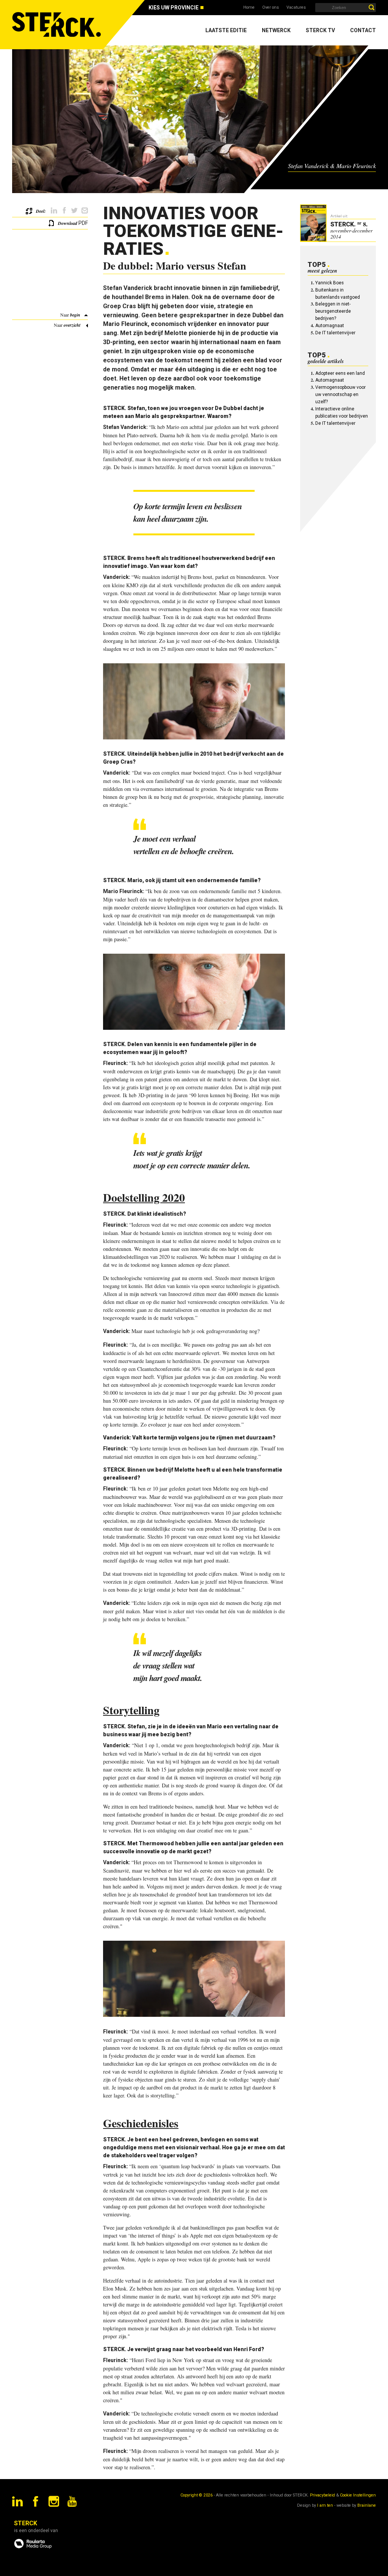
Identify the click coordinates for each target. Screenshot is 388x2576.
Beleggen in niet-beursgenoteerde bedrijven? (333, 311)
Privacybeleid (322, 2495)
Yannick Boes (329, 283)
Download (68, 223)
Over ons (271, 7)
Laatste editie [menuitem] (226, 30)
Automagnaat (330, 326)
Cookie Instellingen (358, 2495)
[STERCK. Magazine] (58, 25)
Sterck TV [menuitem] (320, 30)
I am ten (325, 2505)
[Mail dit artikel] (85, 211)
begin (75, 315)
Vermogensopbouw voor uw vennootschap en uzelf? (340, 395)
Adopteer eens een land (340, 373)
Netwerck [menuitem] (276, 30)
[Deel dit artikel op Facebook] (64, 211)
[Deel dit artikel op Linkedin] (54, 211)
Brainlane (367, 2505)
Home (249, 7)
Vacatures (296, 7)
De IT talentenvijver (335, 333)
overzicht (72, 325)
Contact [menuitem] (363, 30)
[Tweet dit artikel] (74, 211)
